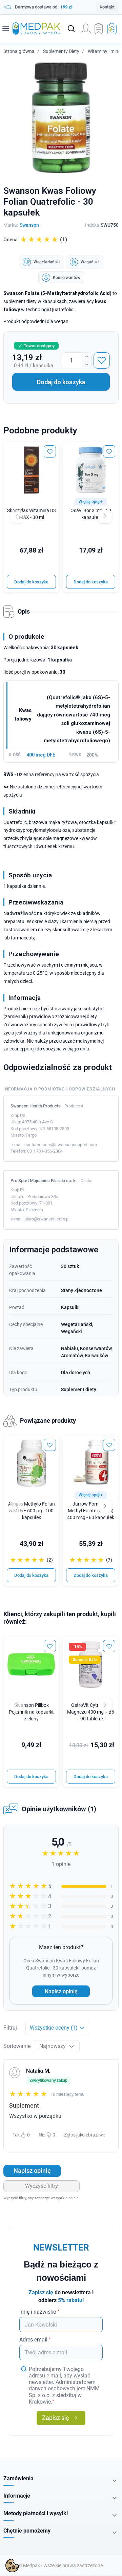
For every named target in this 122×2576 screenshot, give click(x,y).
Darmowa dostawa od (44, 7)
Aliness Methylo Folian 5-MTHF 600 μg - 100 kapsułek (32, 1511)
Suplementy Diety (61, 51)
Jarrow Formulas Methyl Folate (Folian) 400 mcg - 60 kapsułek (91, 1511)
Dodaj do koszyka (61, 382)
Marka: (11, 225)
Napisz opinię (61, 1991)
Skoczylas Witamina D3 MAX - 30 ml (32, 514)
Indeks (92, 225)
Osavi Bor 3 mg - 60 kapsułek (91, 514)
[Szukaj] (71, 29)
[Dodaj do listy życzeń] (102, 360)
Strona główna (19, 51)
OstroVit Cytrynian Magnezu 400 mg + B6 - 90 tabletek (91, 1712)
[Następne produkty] (105, 1506)
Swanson (29, 225)
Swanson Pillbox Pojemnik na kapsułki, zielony (32, 1712)
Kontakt (107, 7)
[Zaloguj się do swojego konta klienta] (86, 29)
